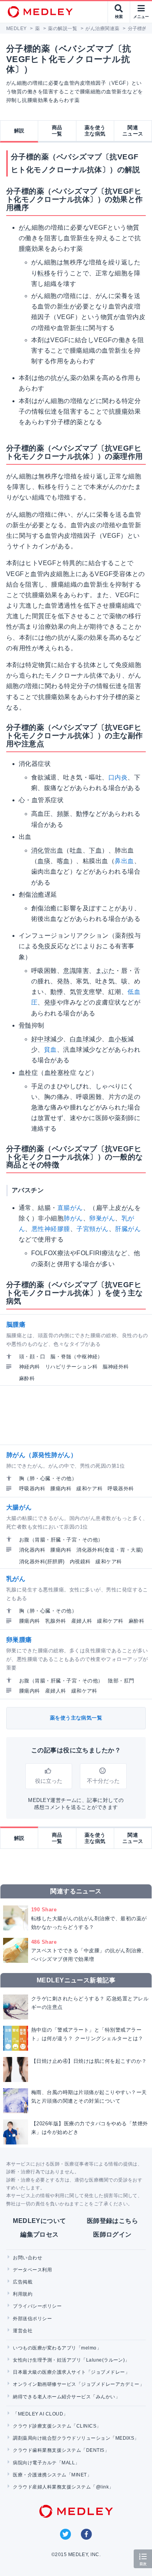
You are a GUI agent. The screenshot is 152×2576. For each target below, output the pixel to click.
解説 (19, 131)
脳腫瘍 (16, 1325)
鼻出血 (124, 861)
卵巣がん (102, 1218)
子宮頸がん (92, 1229)
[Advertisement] (78, 1415)
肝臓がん (128, 1229)
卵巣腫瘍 (19, 1640)
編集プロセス (40, 2234)
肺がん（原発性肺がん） (42, 1455)
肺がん (73, 1218)
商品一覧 (57, 131)
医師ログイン (112, 2234)
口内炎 (118, 777)
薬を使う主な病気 (95, 131)
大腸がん (19, 1507)
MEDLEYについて (40, 2221)
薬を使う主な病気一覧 (76, 1718)
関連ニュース (133, 131)
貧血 (50, 1050)
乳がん (16, 1579)
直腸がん (70, 1208)
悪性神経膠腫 (51, 1229)
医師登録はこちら (113, 2221)
